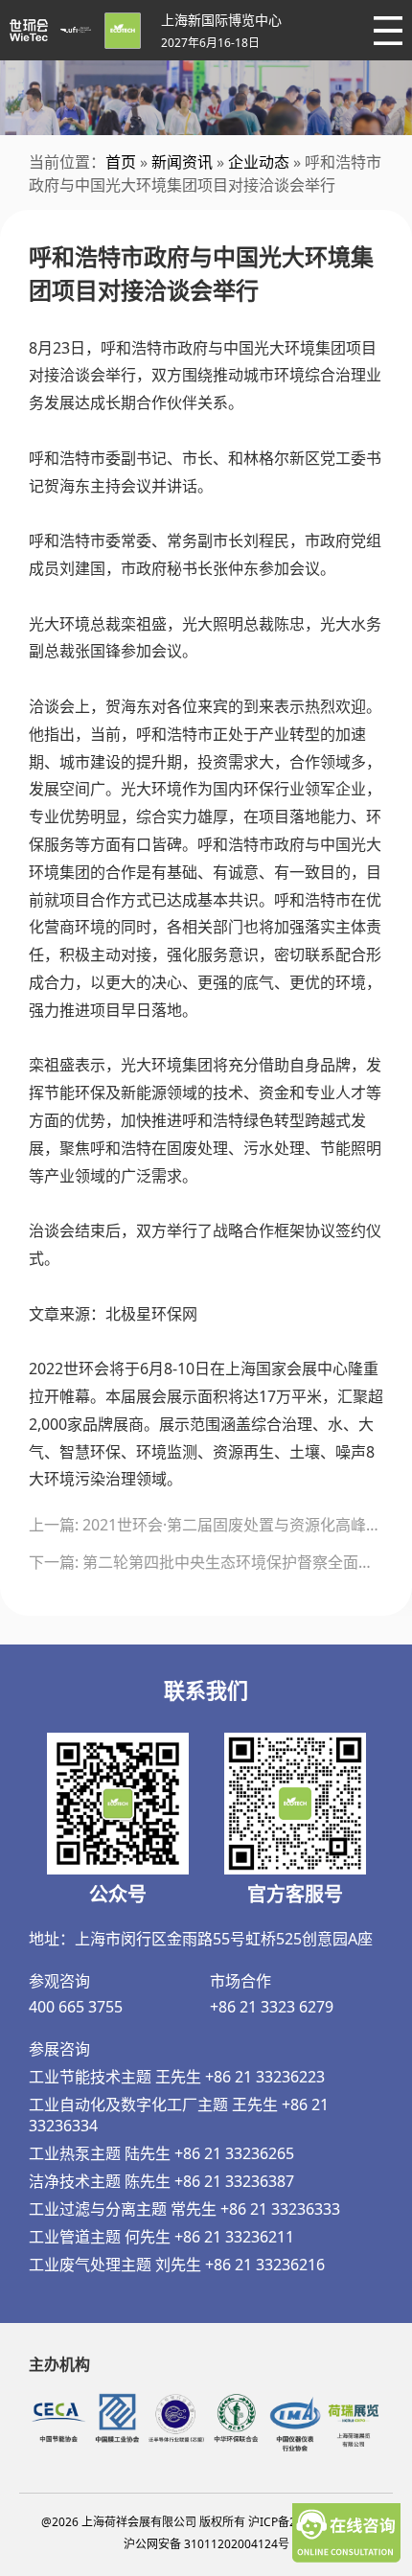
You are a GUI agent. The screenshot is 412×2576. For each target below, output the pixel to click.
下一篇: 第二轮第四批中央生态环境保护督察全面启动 (206, 1562)
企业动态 (259, 162)
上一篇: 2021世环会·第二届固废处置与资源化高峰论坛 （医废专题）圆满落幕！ (206, 1525)
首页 (121, 162)
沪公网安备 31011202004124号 (206, 2544)
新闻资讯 (182, 162)
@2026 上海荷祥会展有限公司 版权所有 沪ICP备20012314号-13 (206, 2522)
